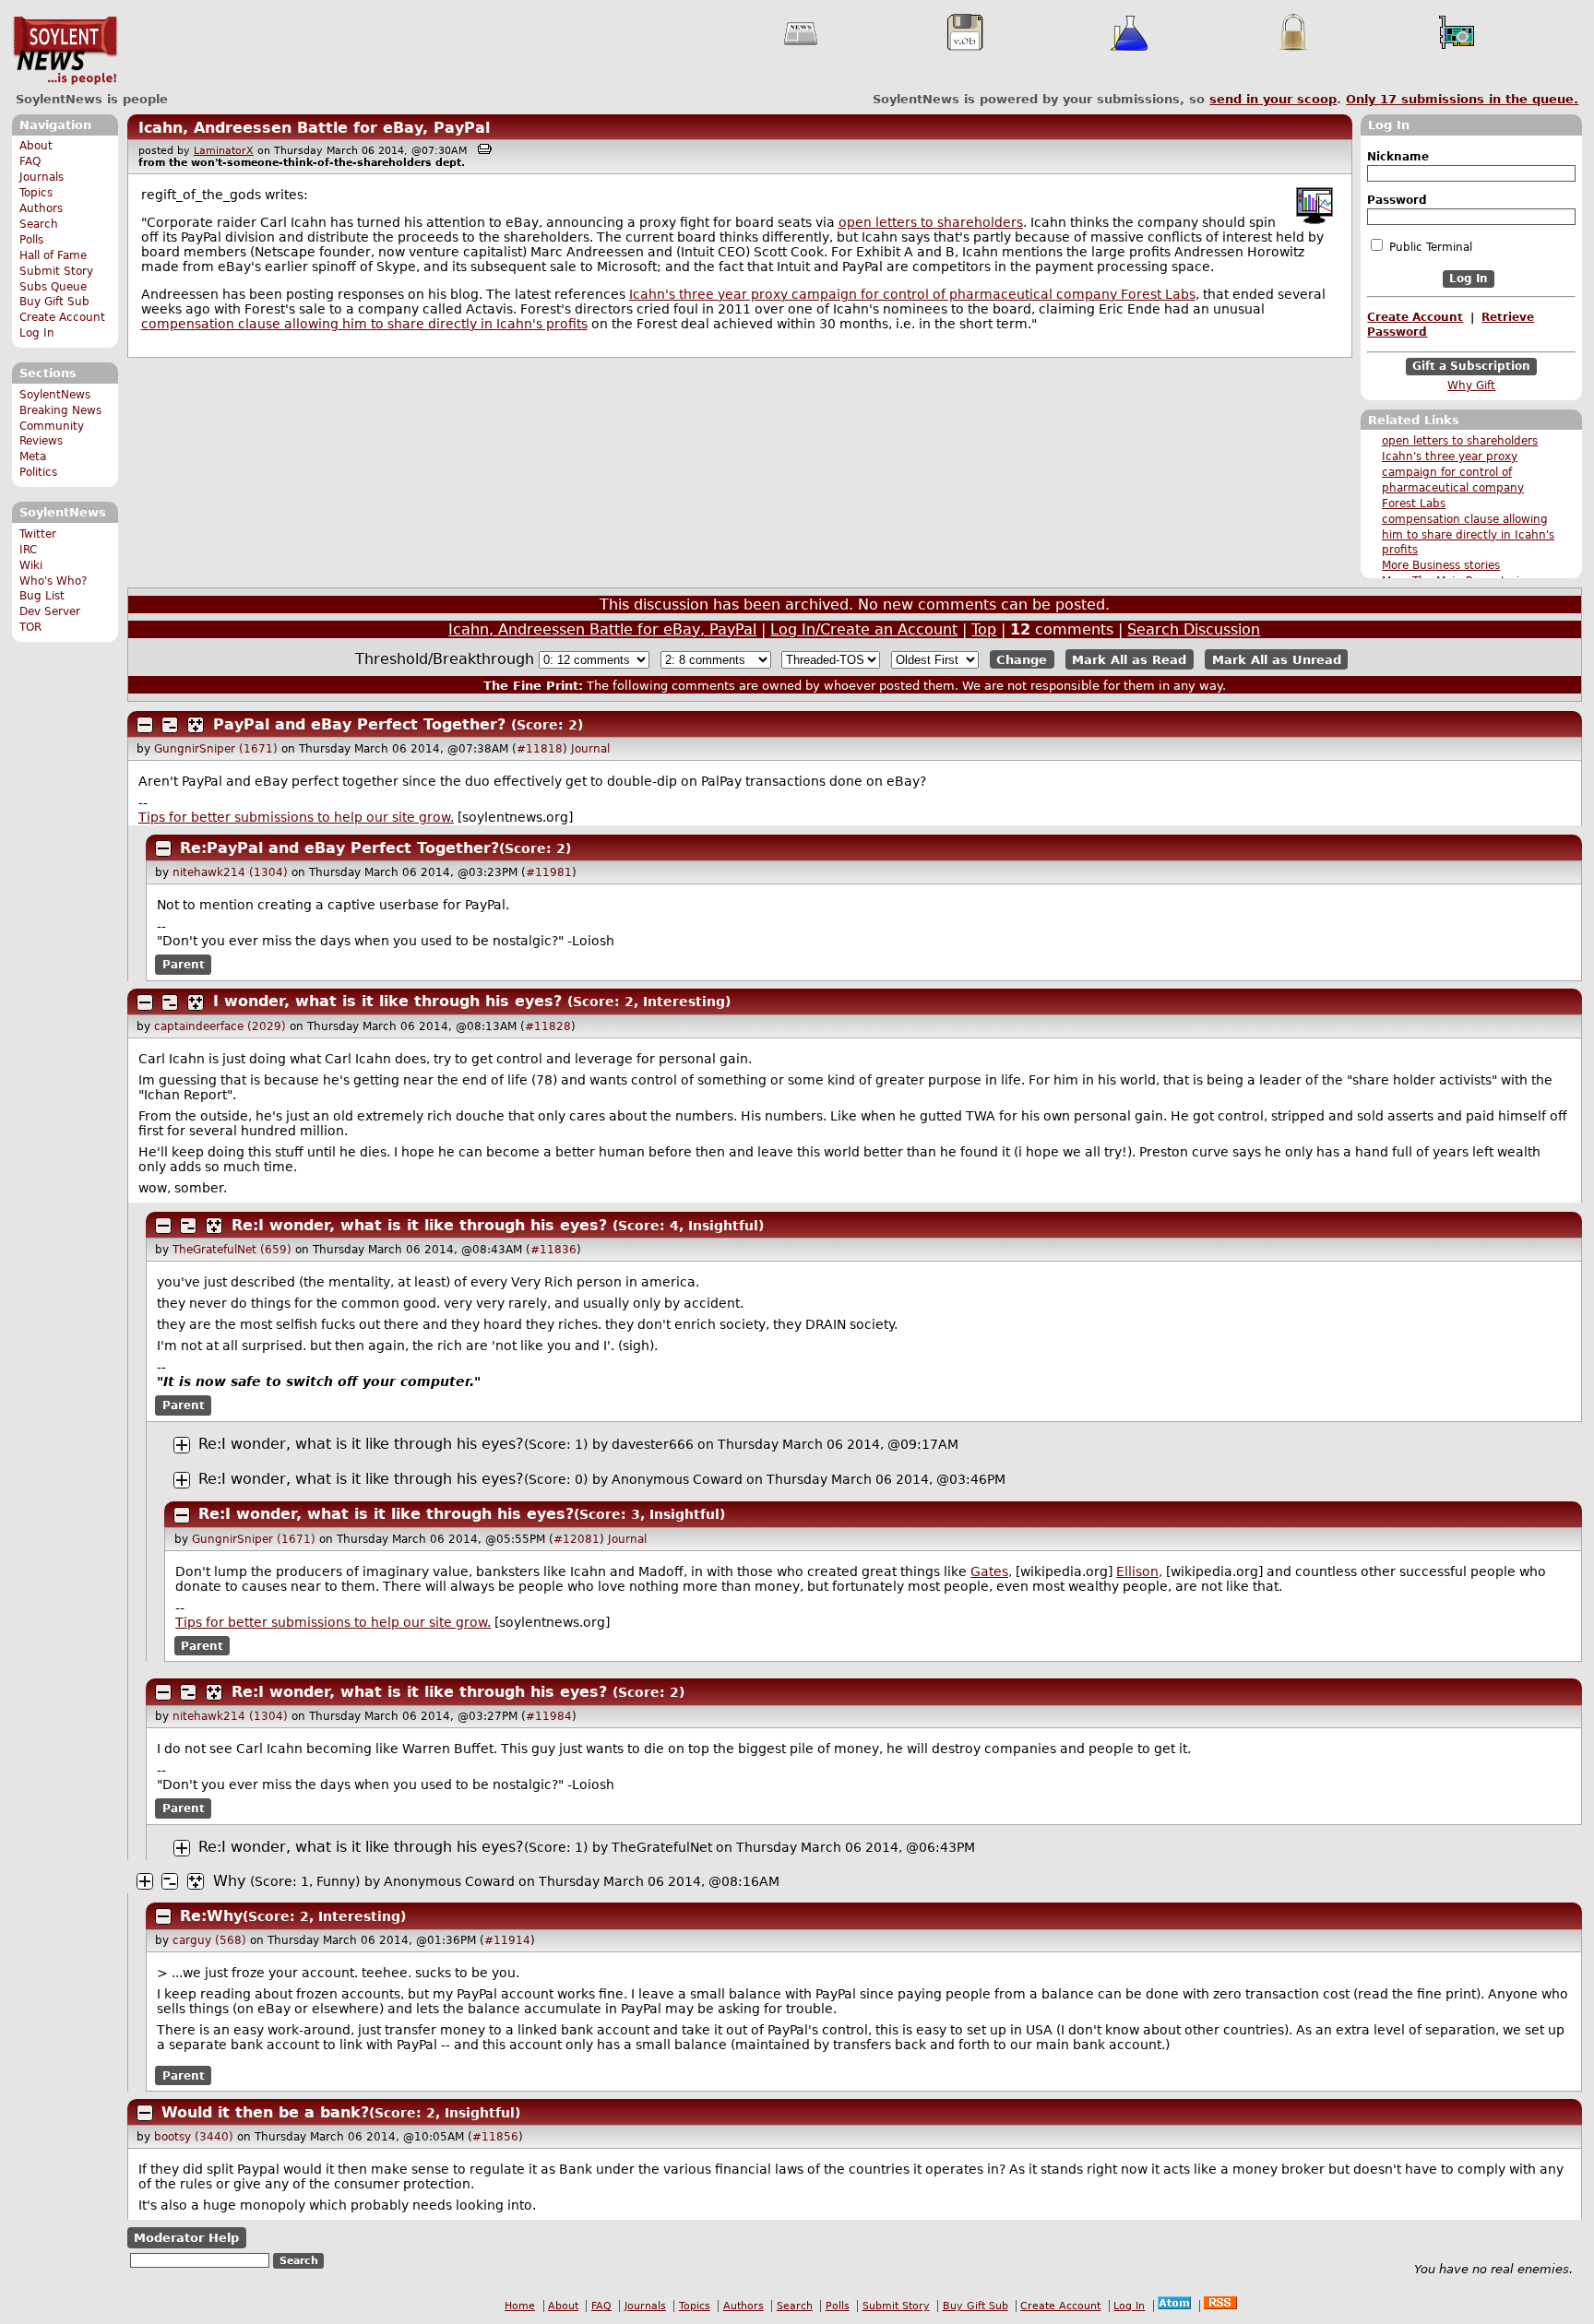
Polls (31, 240)
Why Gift (1471, 385)
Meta (33, 456)
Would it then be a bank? (265, 2112)
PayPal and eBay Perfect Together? (359, 724)
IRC (28, 550)
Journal (590, 749)
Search (39, 224)
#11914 (507, 1940)
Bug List (42, 596)
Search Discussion (1194, 629)
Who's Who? (53, 581)
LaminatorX (224, 151)
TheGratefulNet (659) (232, 1250)
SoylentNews (65, 51)
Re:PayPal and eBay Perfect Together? (339, 848)
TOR (30, 627)
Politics (38, 472)
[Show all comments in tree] (196, 725)
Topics (36, 193)
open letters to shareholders (1460, 441)
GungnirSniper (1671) (216, 749)
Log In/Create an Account (864, 629)
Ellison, (1139, 1571)
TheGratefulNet (662, 1847)
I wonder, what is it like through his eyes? (387, 1001)
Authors (41, 208)
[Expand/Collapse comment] (145, 725)
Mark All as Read (1129, 660)
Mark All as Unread (1277, 660)
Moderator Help (186, 2238)
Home (520, 2306)
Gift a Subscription (1471, 366)
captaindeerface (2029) (220, 1026)
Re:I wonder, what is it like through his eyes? (419, 1225)
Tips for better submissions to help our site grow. (296, 817)
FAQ (30, 161)
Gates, (991, 1571)
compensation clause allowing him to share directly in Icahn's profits (1468, 535)
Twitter (38, 534)
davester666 (653, 1444)
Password (1397, 200)
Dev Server (50, 611)
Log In (37, 333)
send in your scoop (1273, 99)
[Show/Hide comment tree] (170, 725)
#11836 (553, 1250)
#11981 (549, 872)
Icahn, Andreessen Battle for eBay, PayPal (314, 128)
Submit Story (56, 271)
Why (229, 1881)
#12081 (577, 1539)
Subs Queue (53, 287)
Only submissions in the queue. (1462, 99)
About (36, 146)
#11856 (495, 2137)
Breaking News (60, 410)
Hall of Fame (53, 255)
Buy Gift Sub (54, 302)
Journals (42, 177)
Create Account (62, 317)
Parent (184, 965)
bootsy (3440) (194, 2137)
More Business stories (1441, 565)
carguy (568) (209, 1940)
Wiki (31, 565)
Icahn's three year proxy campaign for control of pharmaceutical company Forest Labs (912, 294)
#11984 (549, 1716)
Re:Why (211, 1916)
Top (984, 629)
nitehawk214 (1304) (230, 872)
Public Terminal (1429, 247)
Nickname (1398, 157)
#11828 (548, 1026)
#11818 (540, 749)
